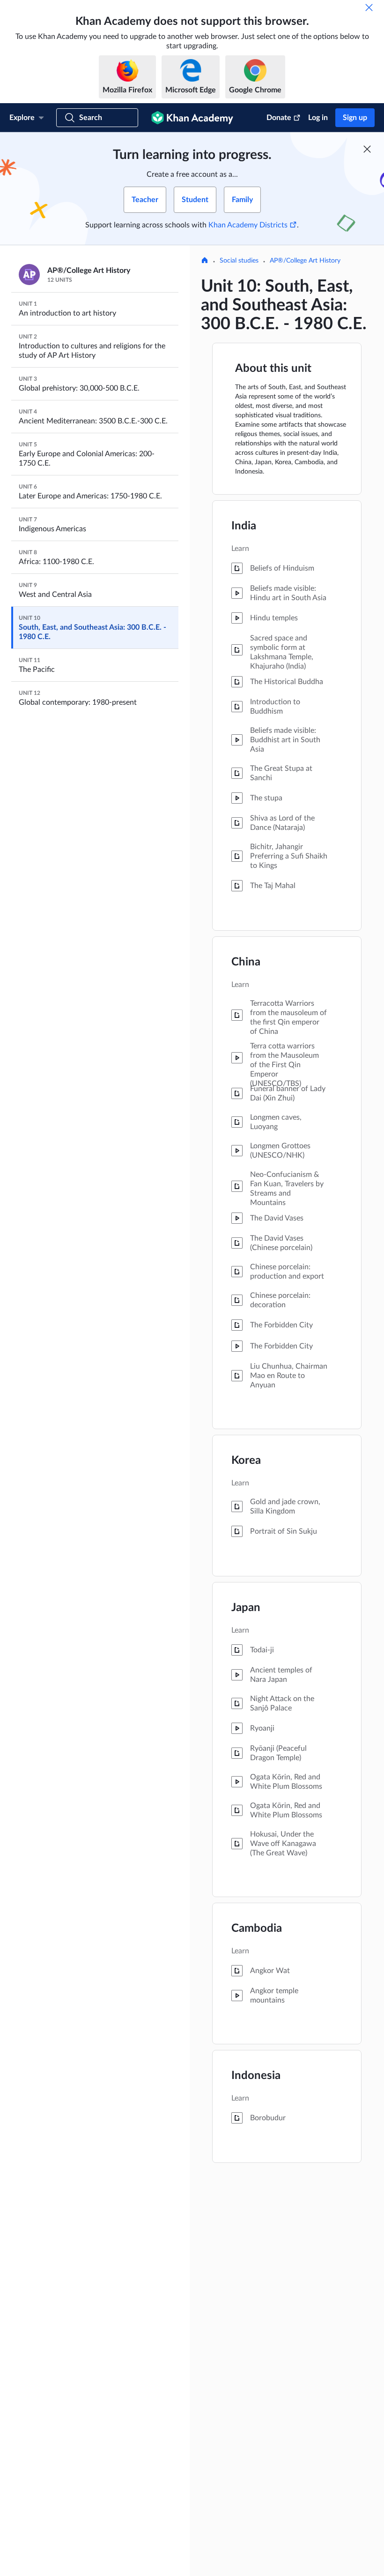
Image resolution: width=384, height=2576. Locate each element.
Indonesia (256, 2076)
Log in (318, 118)
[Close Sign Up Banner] (367, 149)
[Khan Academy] (192, 118)
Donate (279, 118)
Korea (246, 1461)
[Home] (205, 261)
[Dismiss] (369, 8)
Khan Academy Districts (248, 225)
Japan (246, 1608)
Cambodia (257, 1928)
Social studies (239, 261)
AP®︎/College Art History (305, 261)
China (246, 962)
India (244, 526)
